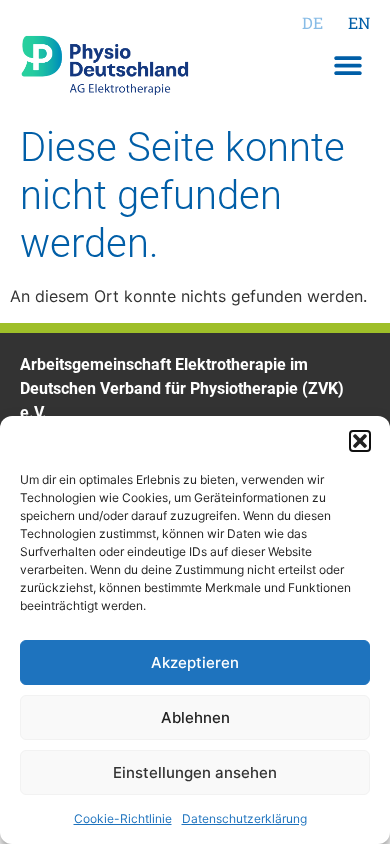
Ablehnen (195, 717)
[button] (360, 441)
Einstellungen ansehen (195, 772)
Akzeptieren (195, 662)
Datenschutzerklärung (244, 818)
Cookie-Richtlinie (123, 818)
